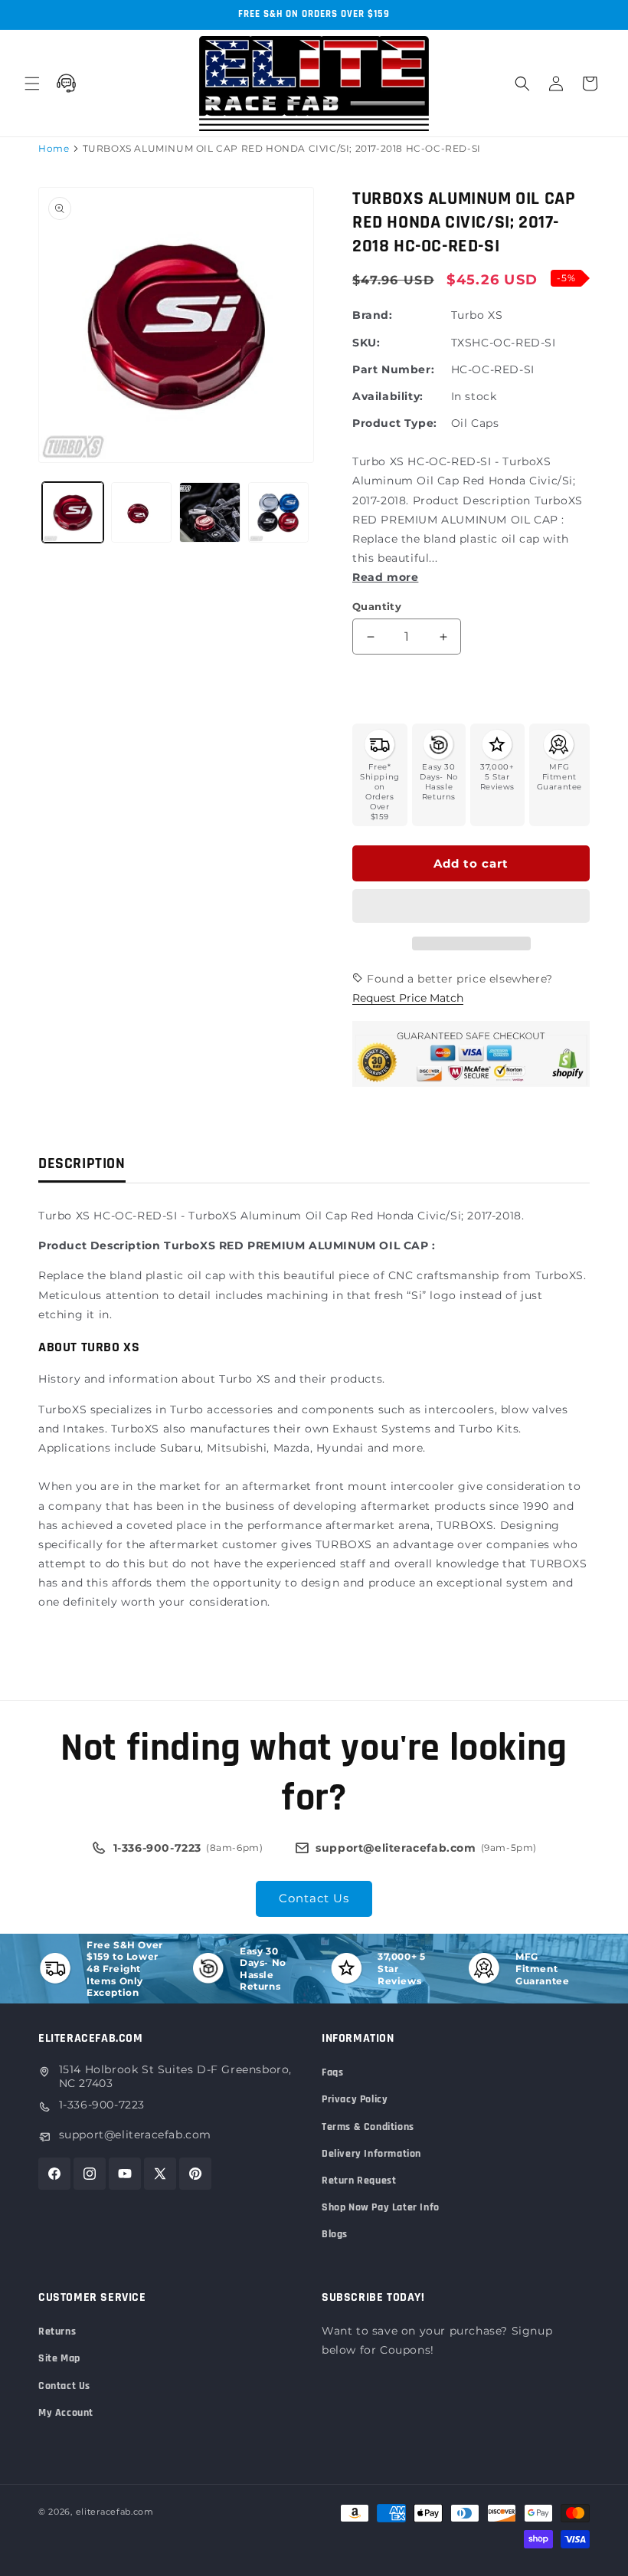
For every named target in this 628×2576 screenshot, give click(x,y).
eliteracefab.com (115, 2512)
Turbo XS (477, 315)
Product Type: (395, 423)
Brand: (373, 315)
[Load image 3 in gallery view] (210, 513)
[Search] (522, 84)
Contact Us (314, 1898)
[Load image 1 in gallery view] (73, 513)
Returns (57, 2332)
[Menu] (32, 84)
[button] (471, 907)
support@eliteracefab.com (135, 2135)
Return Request (359, 2181)
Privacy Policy (355, 2099)
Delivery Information (371, 2154)
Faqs (332, 2072)
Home (54, 148)
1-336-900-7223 (102, 2105)
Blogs (335, 2234)
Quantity (377, 606)
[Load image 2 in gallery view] (142, 513)
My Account (66, 2413)
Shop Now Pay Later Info (381, 2207)
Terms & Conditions (368, 2127)
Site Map (59, 2358)
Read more (385, 577)
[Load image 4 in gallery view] (279, 513)
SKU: (366, 343)
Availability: (388, 396)
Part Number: (393, 369)
